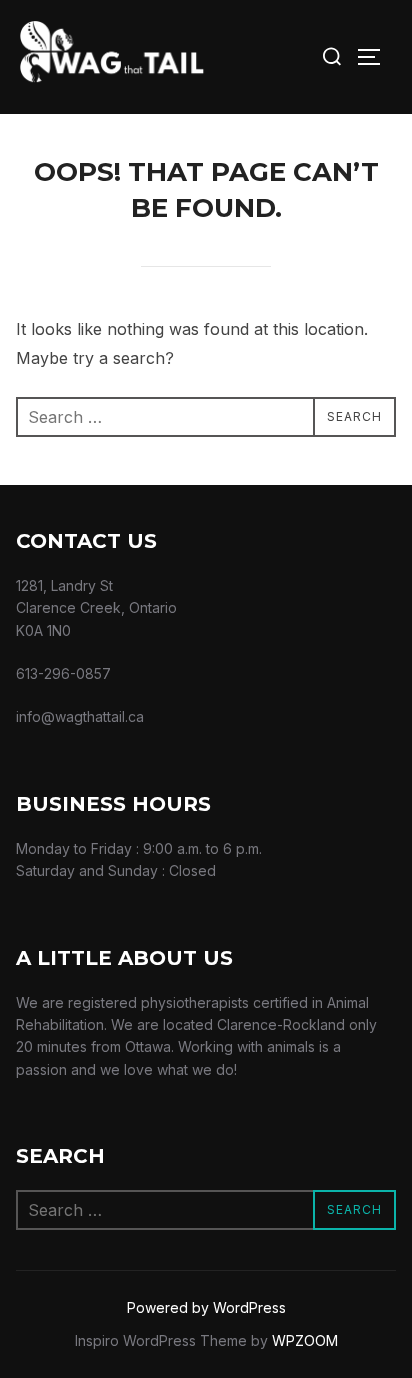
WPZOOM (305, 1340)
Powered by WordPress (206, 1307)
